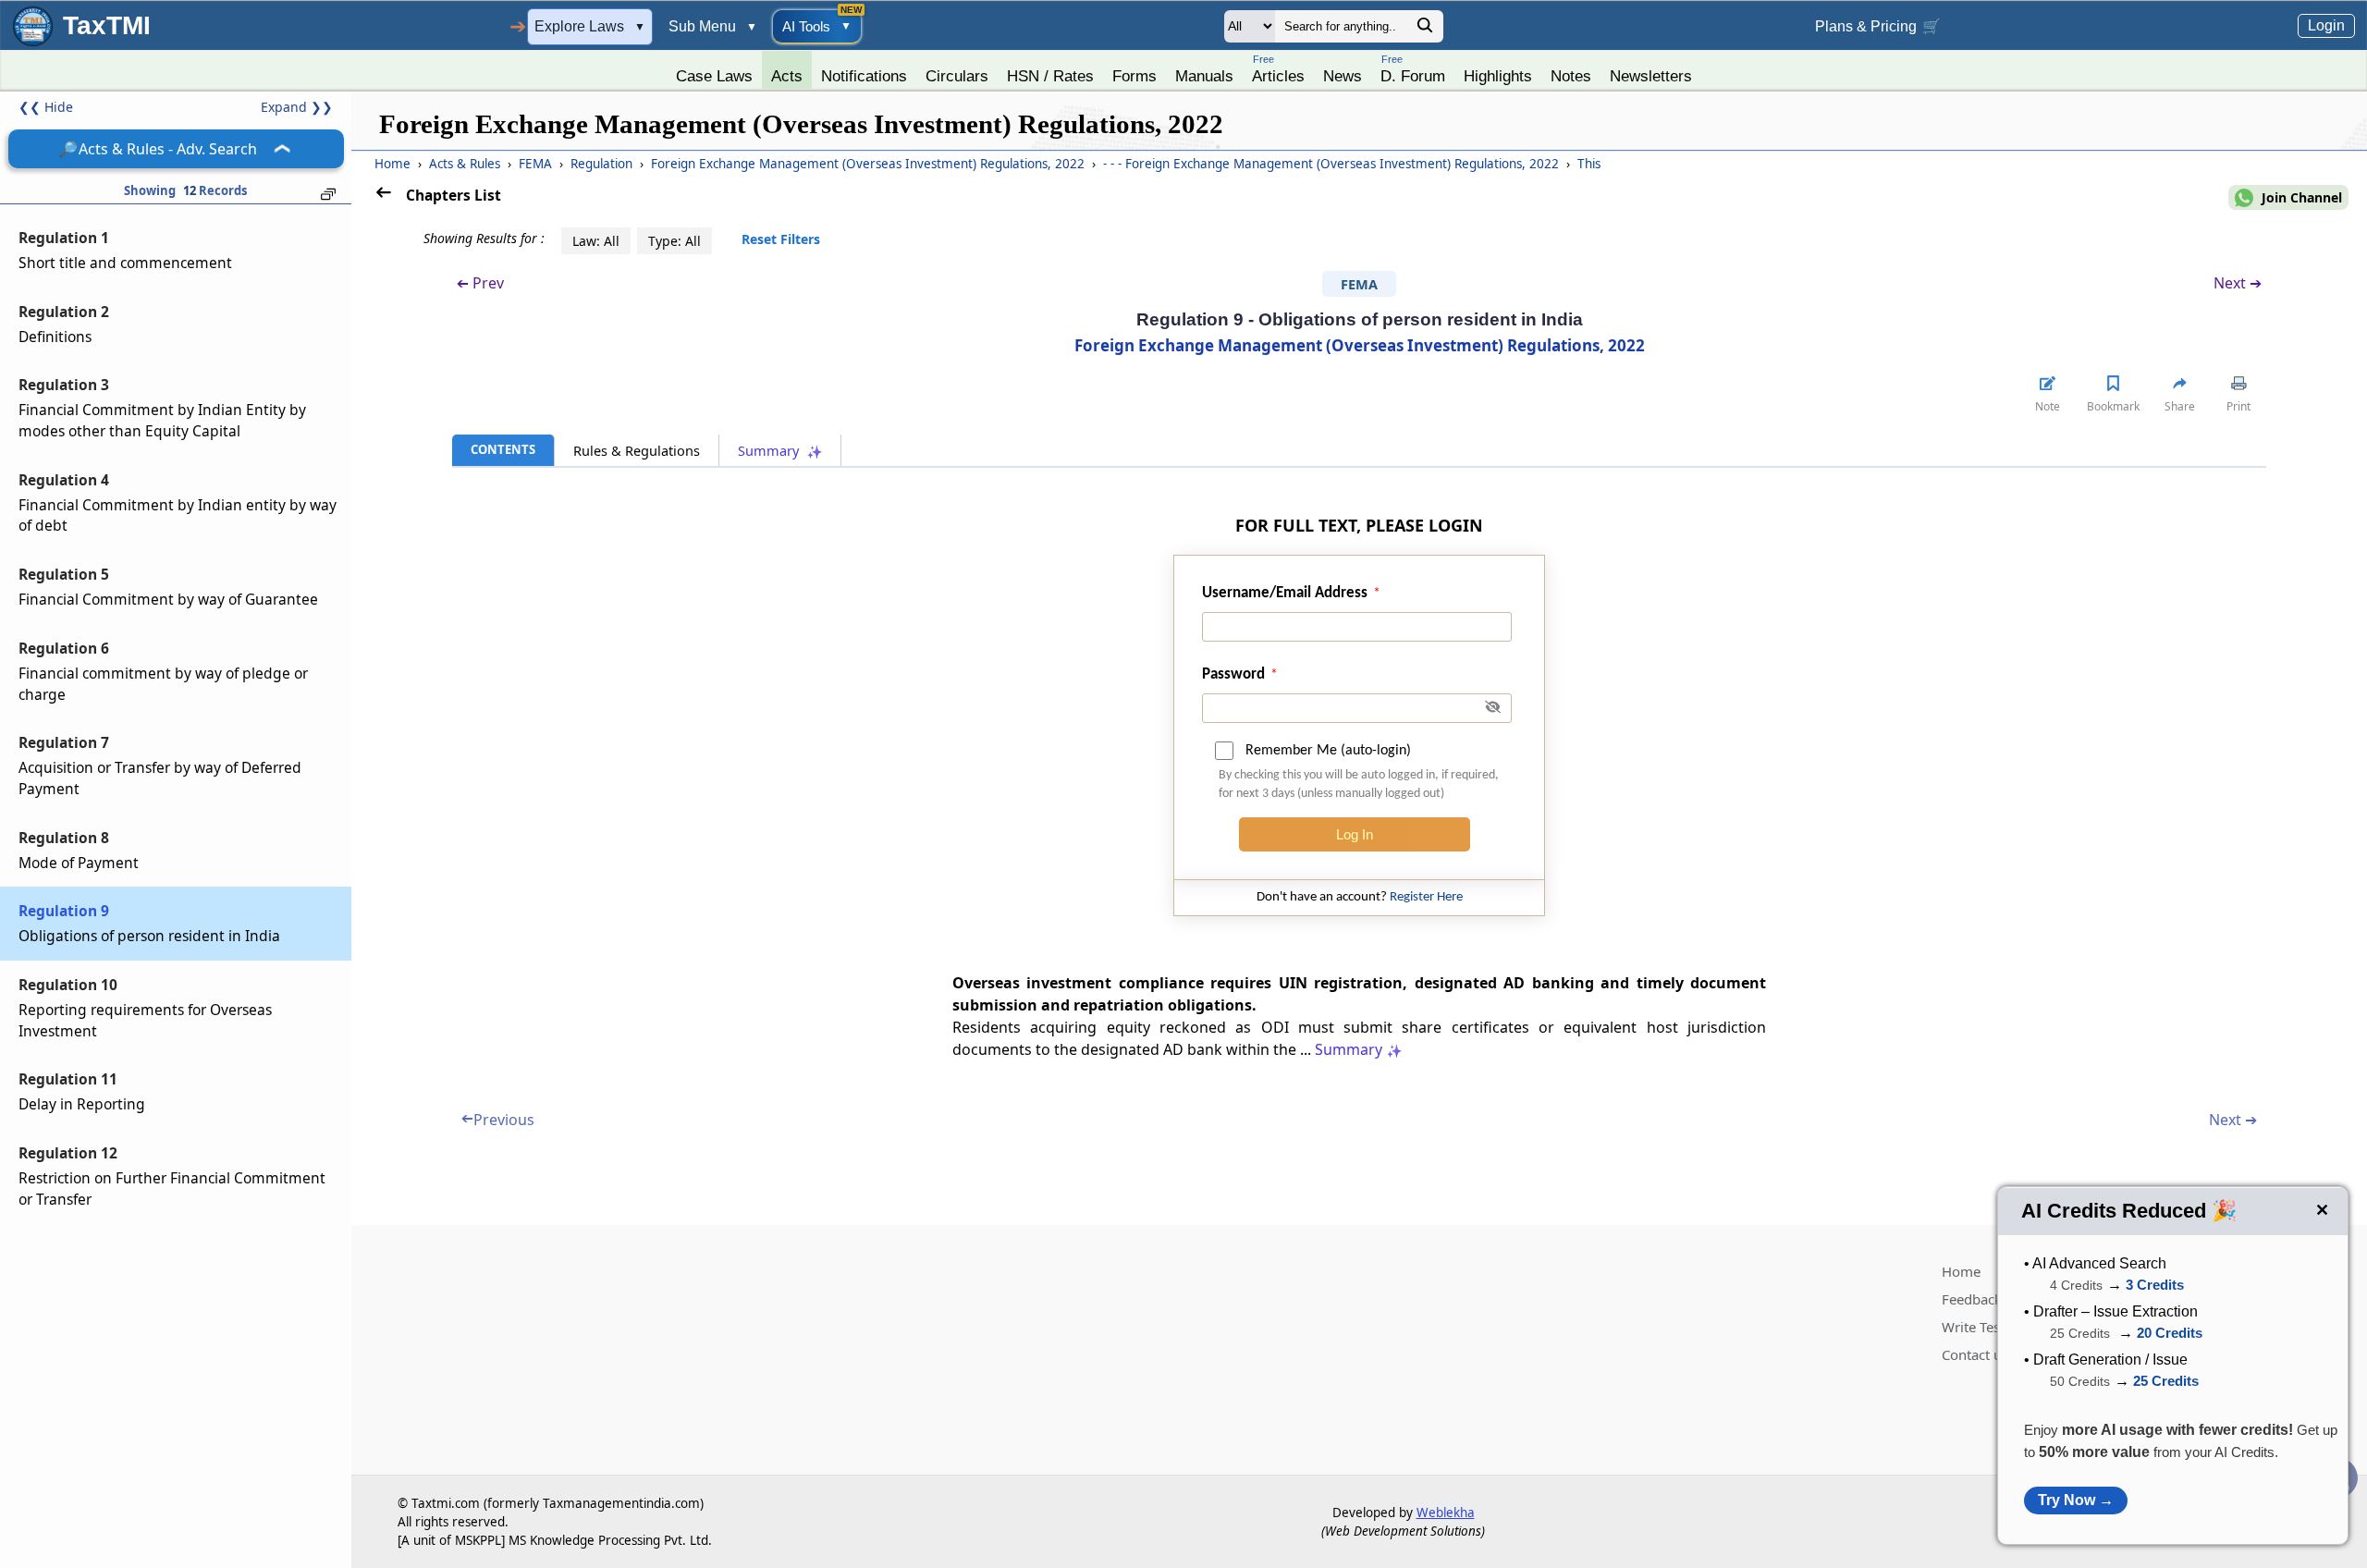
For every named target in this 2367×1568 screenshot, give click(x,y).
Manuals (1204, 76)
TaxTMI (107, 25)
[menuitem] (714, 71)
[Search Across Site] (1425, 30)
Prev (480, 283)
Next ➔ (2238, 283)
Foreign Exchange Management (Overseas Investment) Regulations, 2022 (870, 164)
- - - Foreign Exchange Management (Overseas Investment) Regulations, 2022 (1333, 164)
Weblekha (1446, 1513)
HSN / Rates (1050, 76)
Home (392, 164)
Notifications (864, 76)
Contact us (1975, 1354)
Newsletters (1651, 76)
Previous (498, 1120)
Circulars (957, 76)
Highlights (1498, 76)
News (1343, 76)
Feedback (1972, 1299)
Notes (1571, 76)
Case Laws (714, 76)
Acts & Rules (466, 164)
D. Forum (1413, 69)
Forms (1134, 76)
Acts (787, 76)
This (1589, 164)
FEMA (537, 164)
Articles (1278, 69)
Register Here (1426, 897)
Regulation (603, 164)
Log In (1355, 834)
